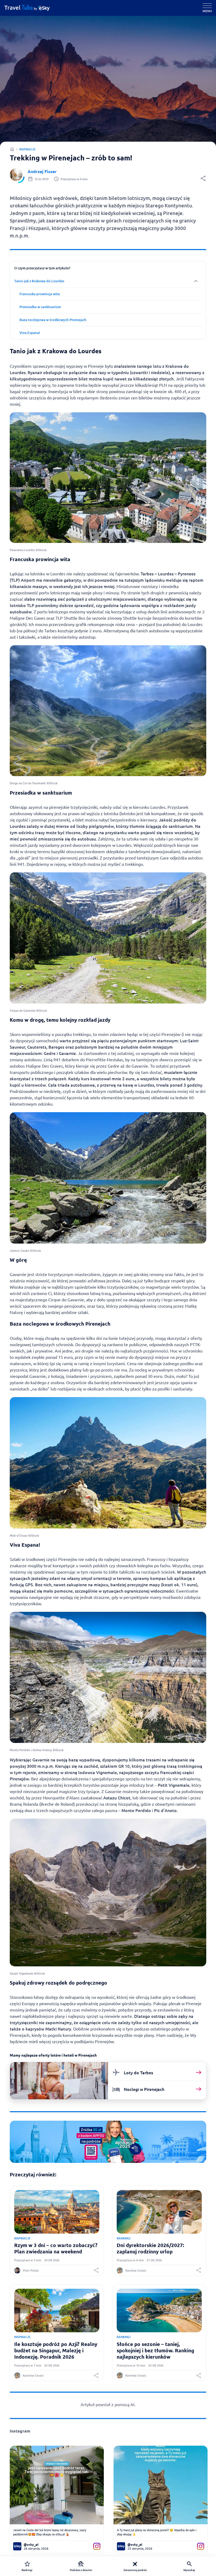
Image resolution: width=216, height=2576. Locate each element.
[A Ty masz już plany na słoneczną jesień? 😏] (161, 2485)
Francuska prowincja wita (40, 294)
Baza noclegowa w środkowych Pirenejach (53, 320)
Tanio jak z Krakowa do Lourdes (39, 281)
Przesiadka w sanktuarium (40, 307)
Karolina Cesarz (136, 2270)
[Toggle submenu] (108, 281)
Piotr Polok (31, 2270)
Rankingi (124, 2238)
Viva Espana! (30, 333)
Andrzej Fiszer (42, 171)
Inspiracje (27, 149)
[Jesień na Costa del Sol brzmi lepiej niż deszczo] (57, 2485)
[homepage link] (31, 8)
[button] (203, 180)
